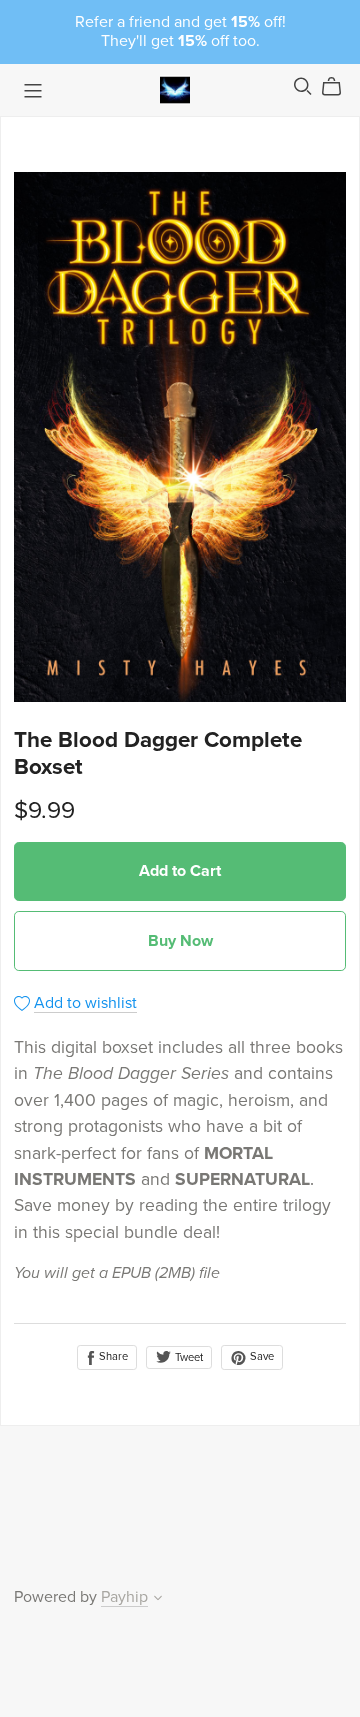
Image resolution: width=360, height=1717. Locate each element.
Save (260, 1356)
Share (112, 1356)
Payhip (124, 1597)
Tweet (187, 1357)
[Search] (303, 86)
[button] (158, 1600)
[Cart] (339, 87)
